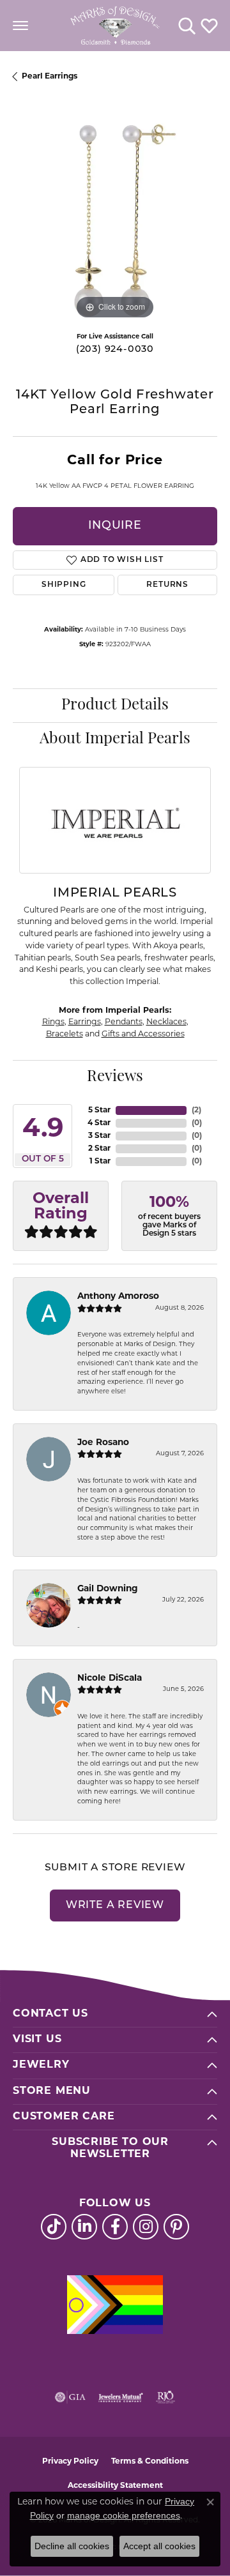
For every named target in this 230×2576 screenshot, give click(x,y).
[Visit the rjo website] (165, 2397)
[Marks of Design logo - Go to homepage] (115, 26)
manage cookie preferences (124, 2515)
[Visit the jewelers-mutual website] (120, 2397)
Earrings (85, 1022)
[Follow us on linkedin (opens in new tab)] (84, 2227)
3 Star (99, 1136)
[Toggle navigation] (20, 26)
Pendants (124, 1022)
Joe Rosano (103, 1443)
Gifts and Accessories (143, 1034)
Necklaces (166, 1022)
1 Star (100, 1162)
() (196, 1110)
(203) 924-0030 (115, 350)
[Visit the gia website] (70, 2397)
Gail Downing (108, 1589)
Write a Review (115, 1905)
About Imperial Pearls (115, 739)
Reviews (115, 1077)
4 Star (99, 1123)
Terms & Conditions (150, 2462)
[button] (187, 26)
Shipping (64, 585)
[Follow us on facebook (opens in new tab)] (115, 2227)
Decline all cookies (72, 2546)
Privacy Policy (70, 2462)
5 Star (99, 1110)
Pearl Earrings (50, 77)
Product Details (115, 706)
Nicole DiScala (110, 1678)
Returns (167, 585)
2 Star (99, 1149)
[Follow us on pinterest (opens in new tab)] (176, 2227)
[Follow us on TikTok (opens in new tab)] (54, 2227)
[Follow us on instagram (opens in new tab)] (146, 2227)
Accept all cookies (159, 2546)
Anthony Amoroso (118, 1297)
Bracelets (65, 1034)
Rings (53, 1022)
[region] (115, 220)
